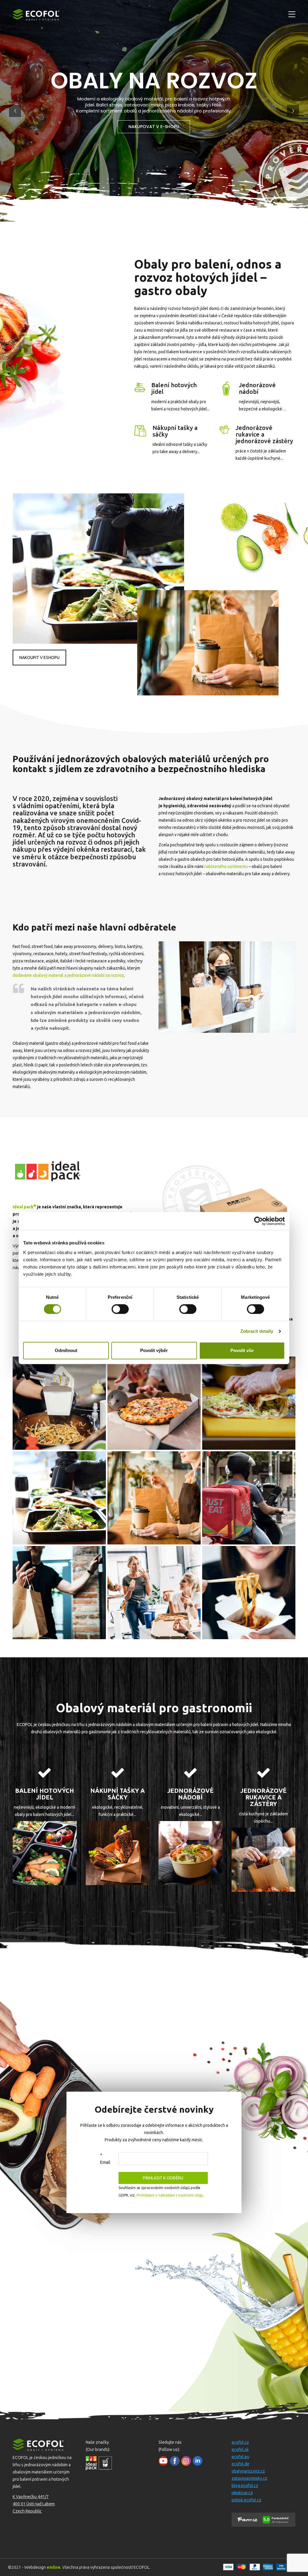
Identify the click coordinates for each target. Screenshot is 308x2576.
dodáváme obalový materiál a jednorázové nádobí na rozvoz (68, 975)
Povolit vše (242, 1350)
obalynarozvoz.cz (248, 2471)
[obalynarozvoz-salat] (191, 1853)
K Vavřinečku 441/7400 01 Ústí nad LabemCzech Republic (34, 2504)
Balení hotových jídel (174, 388)
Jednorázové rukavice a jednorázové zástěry (264, 434)
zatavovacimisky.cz (249, 2478)
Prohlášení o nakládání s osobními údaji (170, 2195)
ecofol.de (240, 2464)
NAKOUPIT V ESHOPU (39, 658)
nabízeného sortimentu (226, 866)
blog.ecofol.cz (245, 2486)
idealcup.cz (242, 2493)
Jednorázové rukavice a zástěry (263, 1797)
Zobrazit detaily (257, 1331)
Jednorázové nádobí (257, 388)
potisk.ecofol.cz (246, 2500)
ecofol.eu (240, 2457)
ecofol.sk (240, 2449)
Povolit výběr (154, 1350)
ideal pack (24, 1207)
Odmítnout (66, 1350)
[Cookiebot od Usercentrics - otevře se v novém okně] (259, 1221)
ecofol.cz (240, 2442)
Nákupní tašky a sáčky (175, 431)
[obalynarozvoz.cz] (59, 1403)
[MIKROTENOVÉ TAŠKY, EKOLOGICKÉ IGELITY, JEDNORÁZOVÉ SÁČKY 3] (118, 1853)
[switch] (120, 1309)
